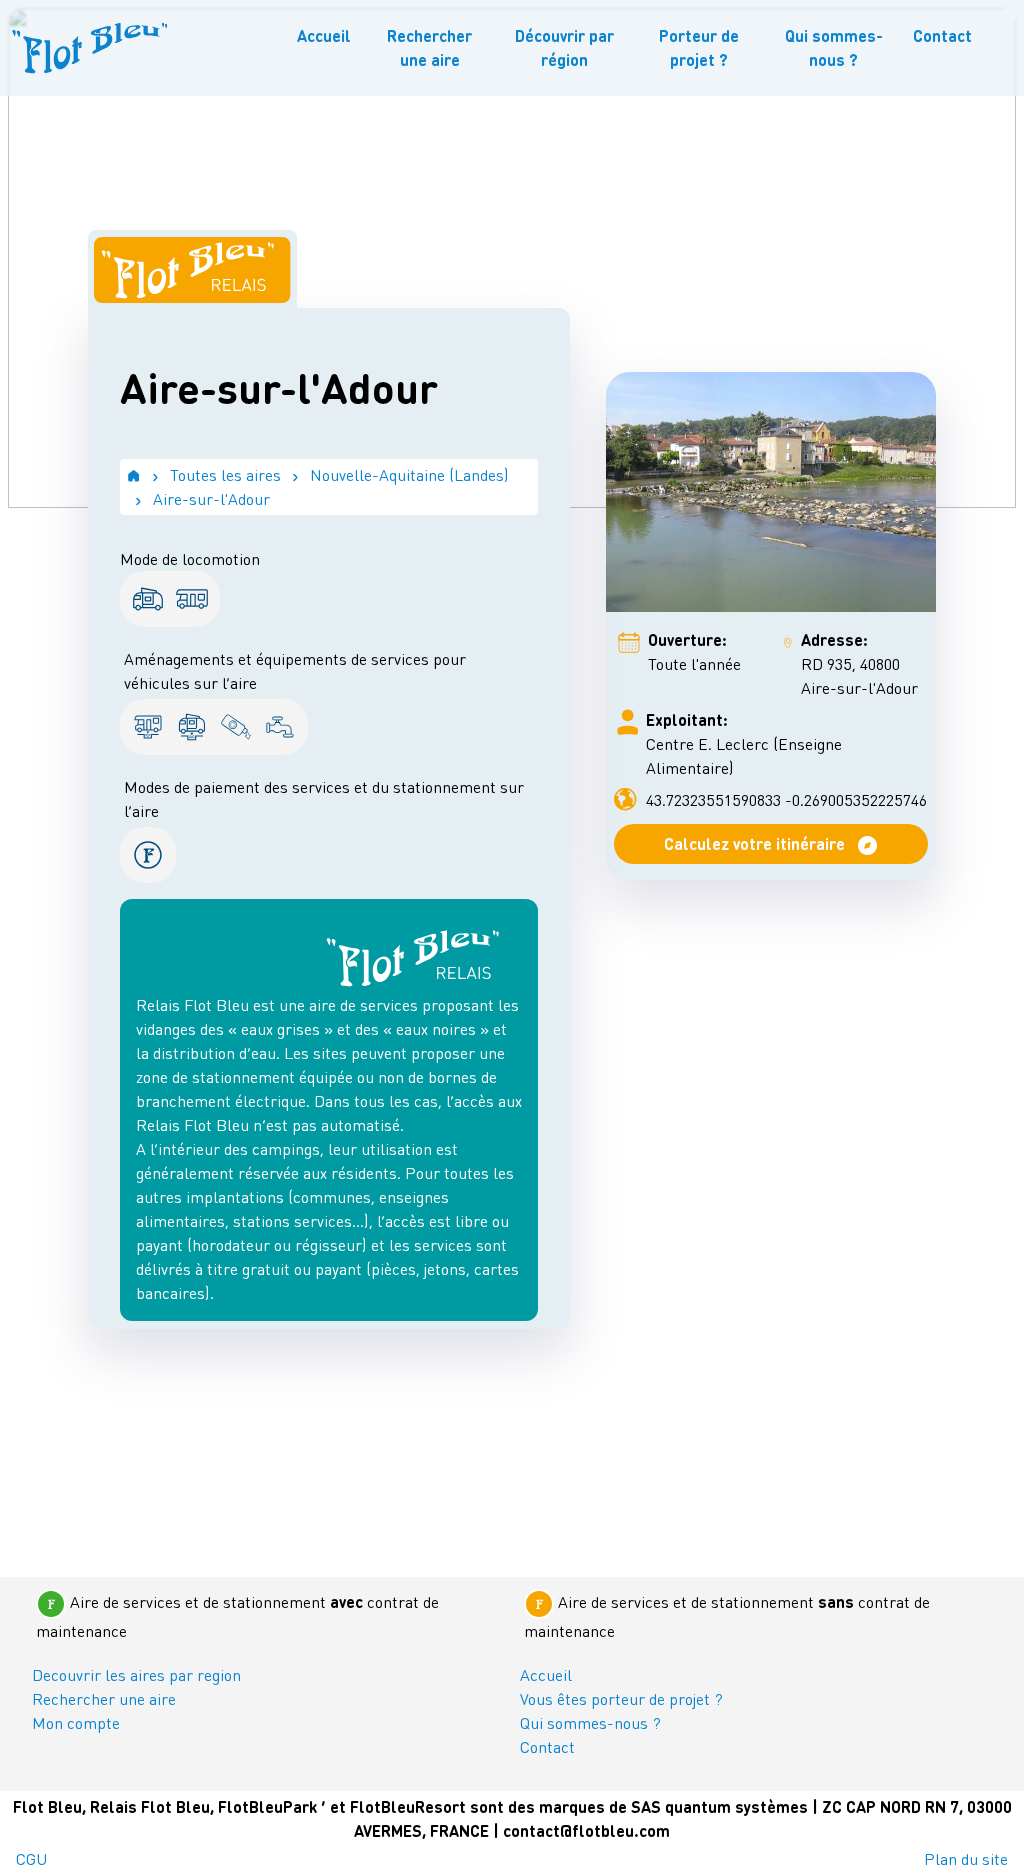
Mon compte (76, 1722)
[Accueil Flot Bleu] (90, 48)
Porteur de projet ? (699, 47)
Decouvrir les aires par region (136, 1674)
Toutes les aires (225, 474)
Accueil (324, 35)
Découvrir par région (564, 47)
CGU (31, 1858)
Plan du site (966, 1858)
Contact (942, 35)
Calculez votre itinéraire (756, 843)
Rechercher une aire (429, 47)
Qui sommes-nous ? (834, 47)
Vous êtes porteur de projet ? (621, 1698)
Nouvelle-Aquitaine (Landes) (409, 474)
